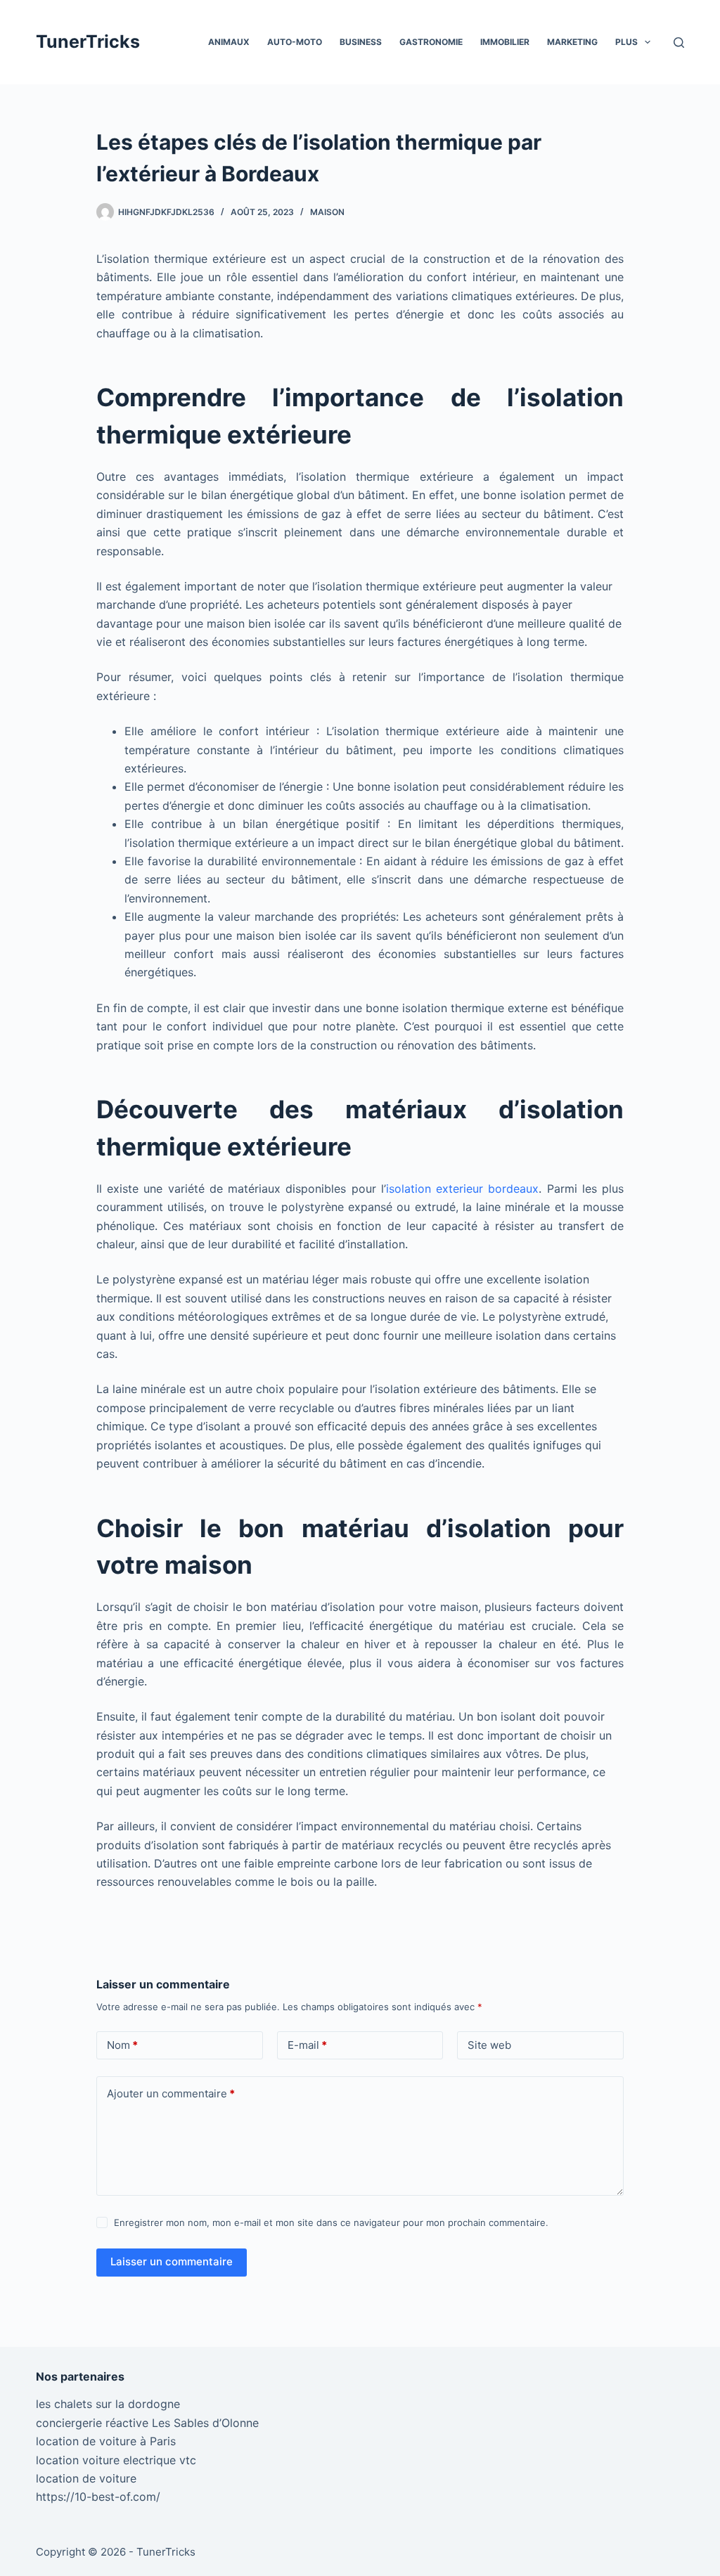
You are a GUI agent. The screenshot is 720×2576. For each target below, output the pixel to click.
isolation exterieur (462, 1189)
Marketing (572, 42)
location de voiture (86, 2478)
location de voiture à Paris (106, 2441)
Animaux (229, 42)
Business (361, 42)
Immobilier (505, 42)
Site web (489, 2045)
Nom (122, 2045)
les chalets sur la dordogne (108, 2404)
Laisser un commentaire (172, 2261)
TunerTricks (88, 41)
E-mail (307, 2045)
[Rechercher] (679, 43)
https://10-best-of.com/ (98, 2497)
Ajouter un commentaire (171, 2093)
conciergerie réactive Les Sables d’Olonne (147, 2423)
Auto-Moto (295, 42)
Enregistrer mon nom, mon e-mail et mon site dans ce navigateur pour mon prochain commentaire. (331, 2222)
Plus (626, 42)
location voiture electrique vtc (116, 2460)
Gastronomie (431, 42)
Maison (327, 212)
